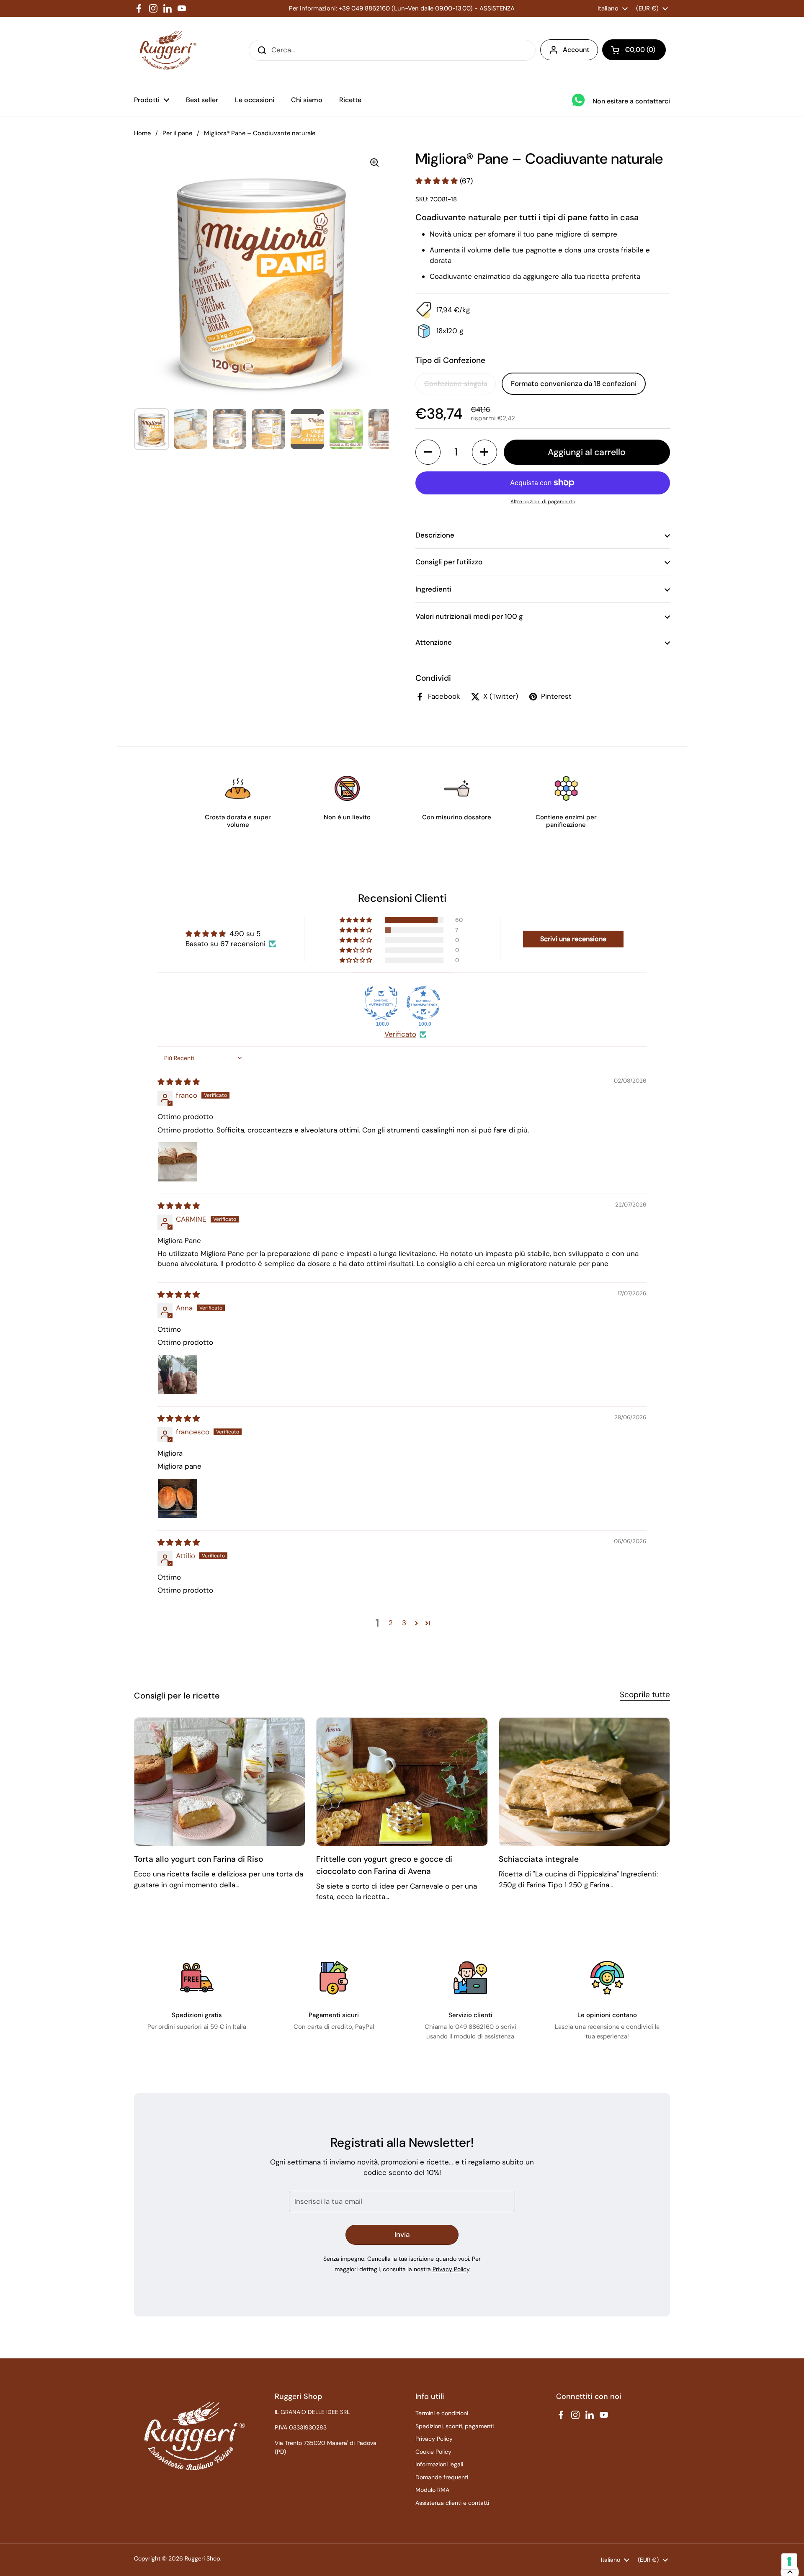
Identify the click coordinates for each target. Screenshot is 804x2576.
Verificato (400, 1034)
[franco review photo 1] (178, 1162)
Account (576, 50)
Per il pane (177, 133)
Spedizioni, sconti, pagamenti (455, 2426)
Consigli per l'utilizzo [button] (449, 562)
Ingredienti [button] (433, 589)
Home (142, 133)
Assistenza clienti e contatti (452, 2503)
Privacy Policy (451, 2269)
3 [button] (404, 1623)
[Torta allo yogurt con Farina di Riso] (220, 1782)
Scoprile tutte (645, 1695)
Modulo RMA (432, 2490)
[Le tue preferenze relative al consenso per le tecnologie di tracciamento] (789, 2561)
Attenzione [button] (434, 642)
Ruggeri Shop (202, 2558)
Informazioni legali (439, 2464)
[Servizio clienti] (470, 1978)
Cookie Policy (433, 2452)
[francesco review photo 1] (178, 1498)
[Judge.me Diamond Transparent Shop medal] (423, 1003)
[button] (634, 50)
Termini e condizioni (442, 2413)
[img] (179, 1082)
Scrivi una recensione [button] (573, 939)
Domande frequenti (442, 2477)
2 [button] (391, 1623)
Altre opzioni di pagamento (543, 502)
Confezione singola (456, 383)
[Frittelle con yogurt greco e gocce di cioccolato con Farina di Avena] (402, 1782)
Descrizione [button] (435, 535)
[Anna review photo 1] (178, 1374)
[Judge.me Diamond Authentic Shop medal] (381, 1003)
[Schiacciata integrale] (584, 1782)
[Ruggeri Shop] (166, 50)
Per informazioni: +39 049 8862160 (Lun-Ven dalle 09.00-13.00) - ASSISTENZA (402, 8)
